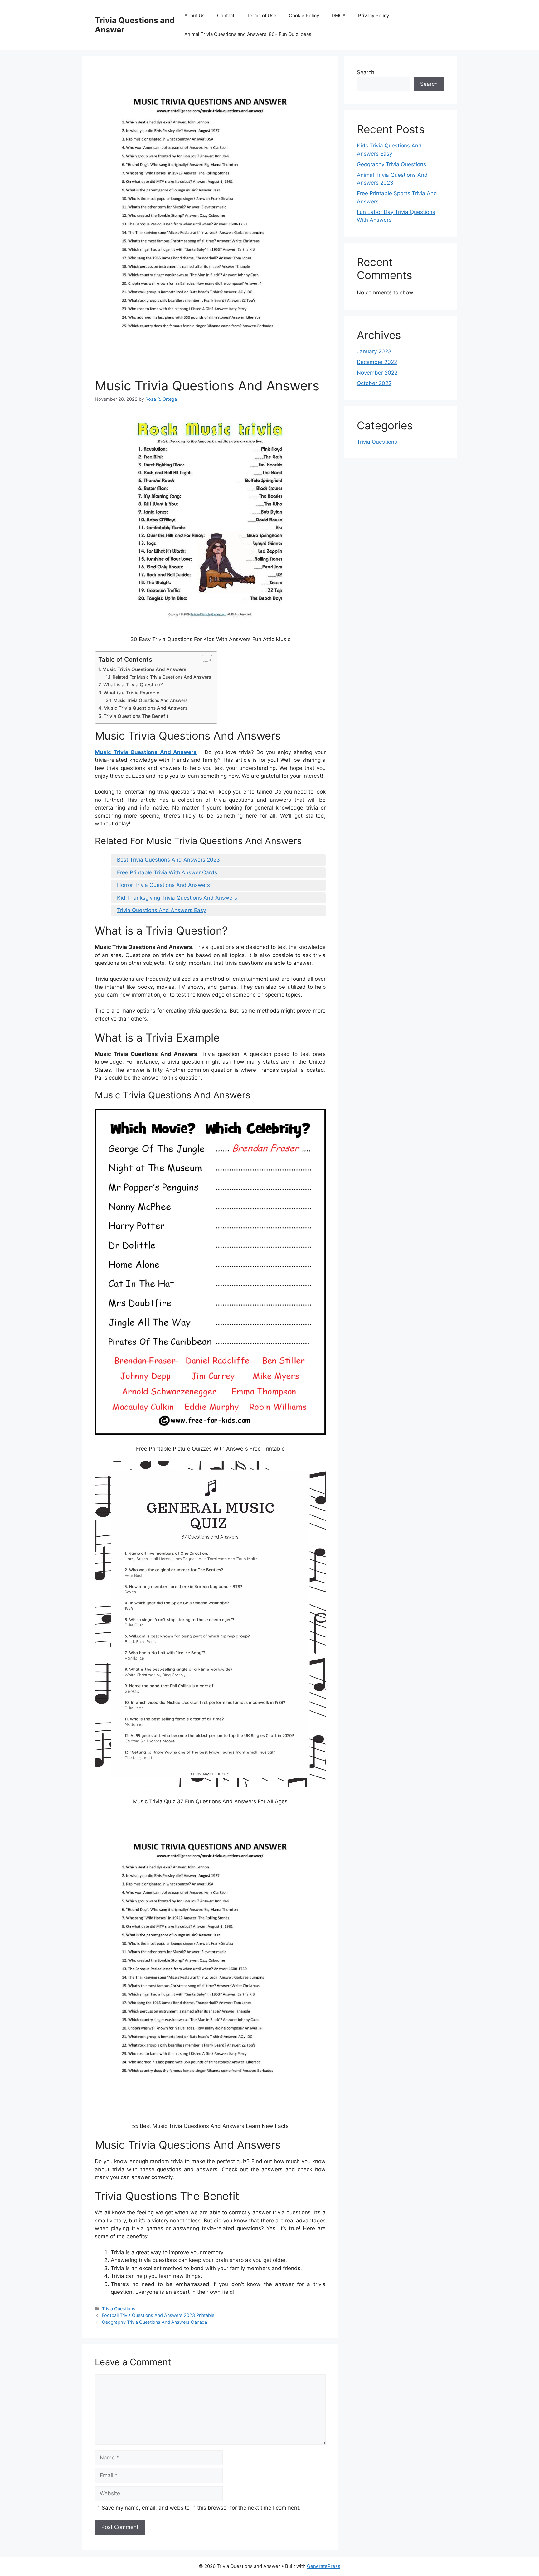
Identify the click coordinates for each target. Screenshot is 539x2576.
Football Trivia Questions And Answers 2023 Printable (158, 2315)
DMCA (339, 15)
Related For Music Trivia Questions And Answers (162, 677)
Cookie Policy (304, 15)
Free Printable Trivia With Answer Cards (167, 872)
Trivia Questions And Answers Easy (161, 910)
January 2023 (374, 351)
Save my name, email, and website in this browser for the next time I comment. (201, 2508)
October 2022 (374, 383)
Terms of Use (262, 15)
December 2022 (377, 362)
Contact (226, 15)
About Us (194, 15)
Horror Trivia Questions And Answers (163, 885)
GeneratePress (324, 2566)
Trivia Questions (119, 2309)
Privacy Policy (374, 15)
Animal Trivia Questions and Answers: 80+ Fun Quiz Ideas (248, 34)
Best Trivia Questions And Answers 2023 (168, 860)
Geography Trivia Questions (391, 164)
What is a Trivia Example (131, 693)
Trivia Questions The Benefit (136, 716)
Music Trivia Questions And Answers (144, 669)
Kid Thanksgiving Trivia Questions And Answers (177, 898)
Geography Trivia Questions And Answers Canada (155, 2322)
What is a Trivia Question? (133, 685)
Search (366, 72)
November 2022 (377, 373)
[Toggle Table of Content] (204, 660)
